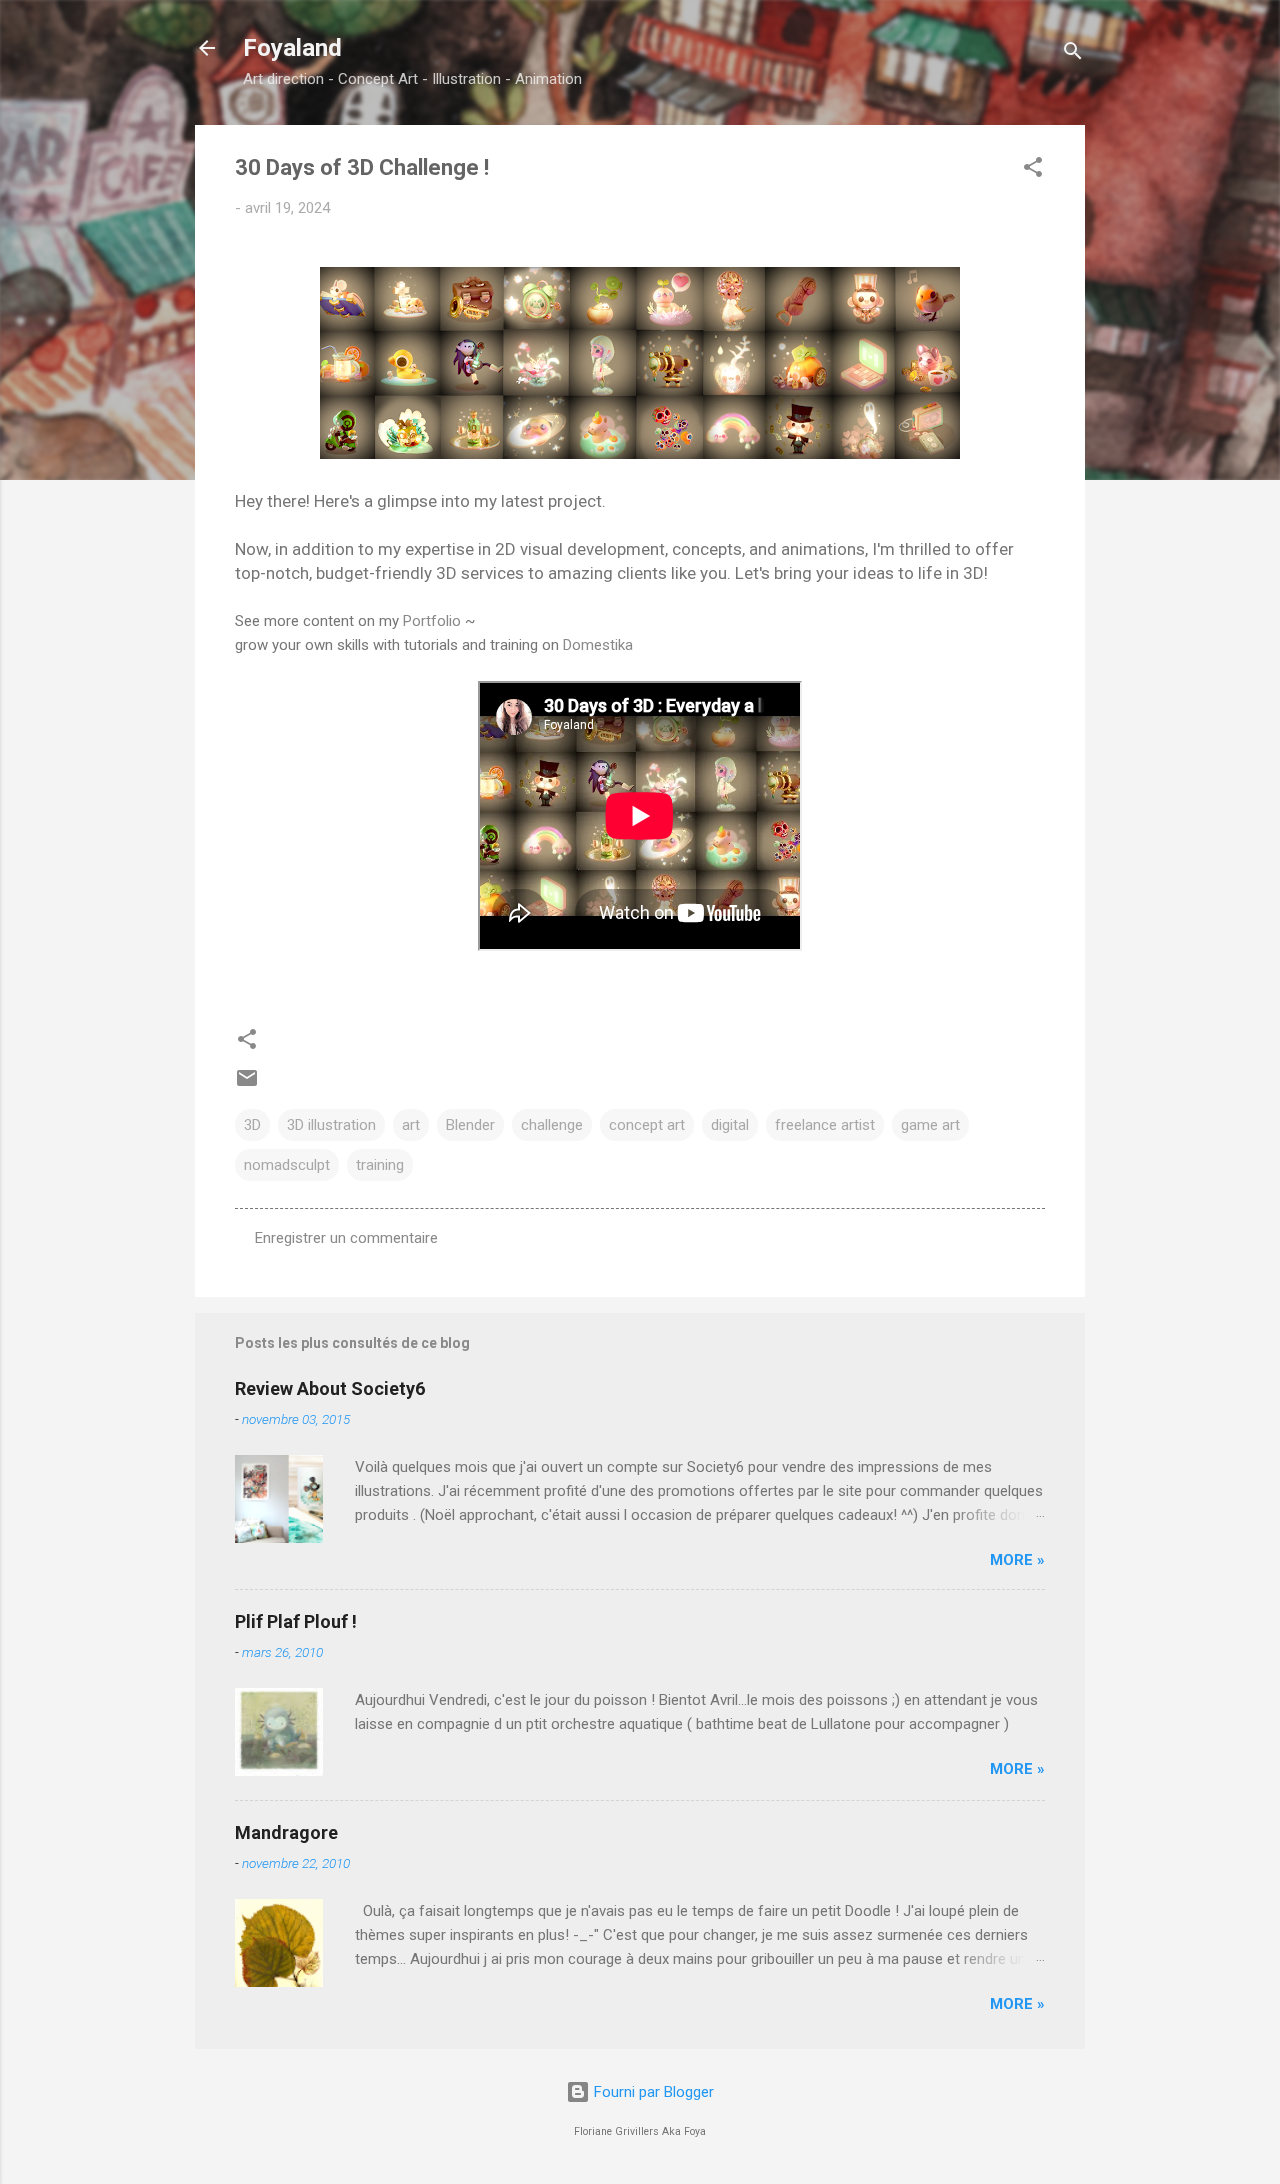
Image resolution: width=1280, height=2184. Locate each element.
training (380, 1165)
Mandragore (286, 1832)
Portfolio (432, 621)
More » (1017, 1560)
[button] (1033, 170)
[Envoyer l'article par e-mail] (247, 1085)
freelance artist (825, 1125)
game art (930, 1125)
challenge (552, 1125)
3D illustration (331, 1125)
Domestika (598, 645)
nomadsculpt (287, 1165)
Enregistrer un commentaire (346, 1238)
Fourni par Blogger (652, 2092)
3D (252, 1125)
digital (730, 1125)
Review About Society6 (330, 1388)
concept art (647, 1125)
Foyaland (292, 48)
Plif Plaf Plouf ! (296, 1621)
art (411, 1125)
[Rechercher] (1073, 54)
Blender (470, 1125)
